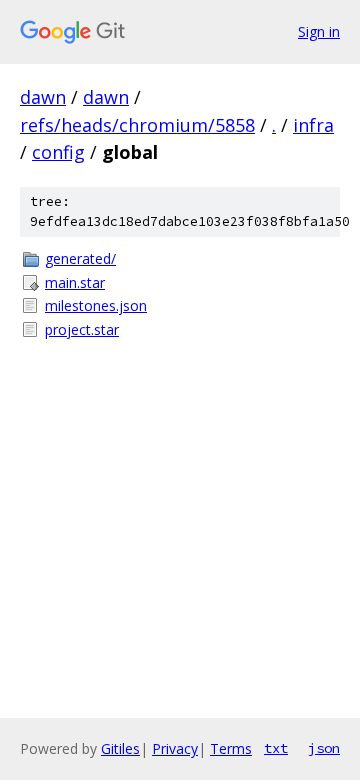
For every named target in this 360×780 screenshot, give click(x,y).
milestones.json (96, 305)
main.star (75, 282)
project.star (82, 329)
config (58, 152)
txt (276, 748)
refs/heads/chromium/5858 (137, 125)
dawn (43, 97)
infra (313, 125)
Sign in (319, 31)
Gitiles (120, 748)
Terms (231, 748)
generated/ (80, 258)
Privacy (175, 748)
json (324, 748)
